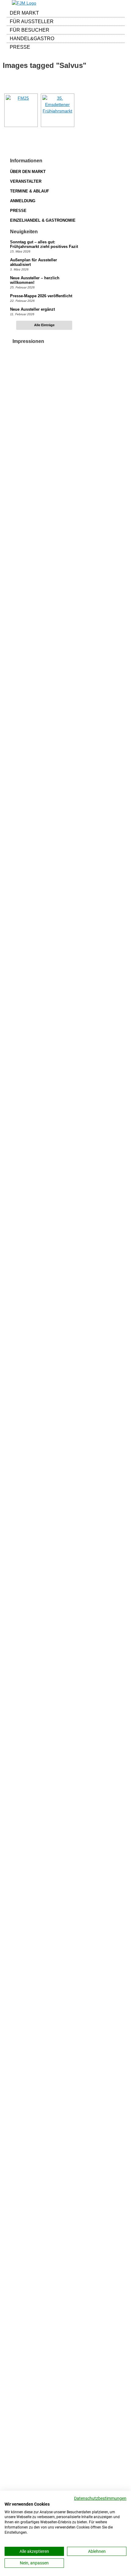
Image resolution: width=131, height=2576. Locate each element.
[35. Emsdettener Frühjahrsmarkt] (58, 110)
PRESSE (20, 47)
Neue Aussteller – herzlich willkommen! (35, 280)
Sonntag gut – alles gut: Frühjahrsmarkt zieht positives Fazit (44, 244)
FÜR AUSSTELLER (32, 21)
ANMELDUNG (23, 201)
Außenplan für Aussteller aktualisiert (34, 262)
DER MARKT (24, 13)
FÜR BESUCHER (30, 30)
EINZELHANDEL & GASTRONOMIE (43, 220)
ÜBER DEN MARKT (28, 172)
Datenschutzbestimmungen (100, 2498)
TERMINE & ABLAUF (30, 191)
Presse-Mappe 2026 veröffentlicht (41, 296)
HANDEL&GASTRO (32, 39)
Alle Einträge (44, 325)
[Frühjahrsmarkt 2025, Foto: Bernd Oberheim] (21, 110)
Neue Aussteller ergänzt (32, 309)
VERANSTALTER (26, 181)
